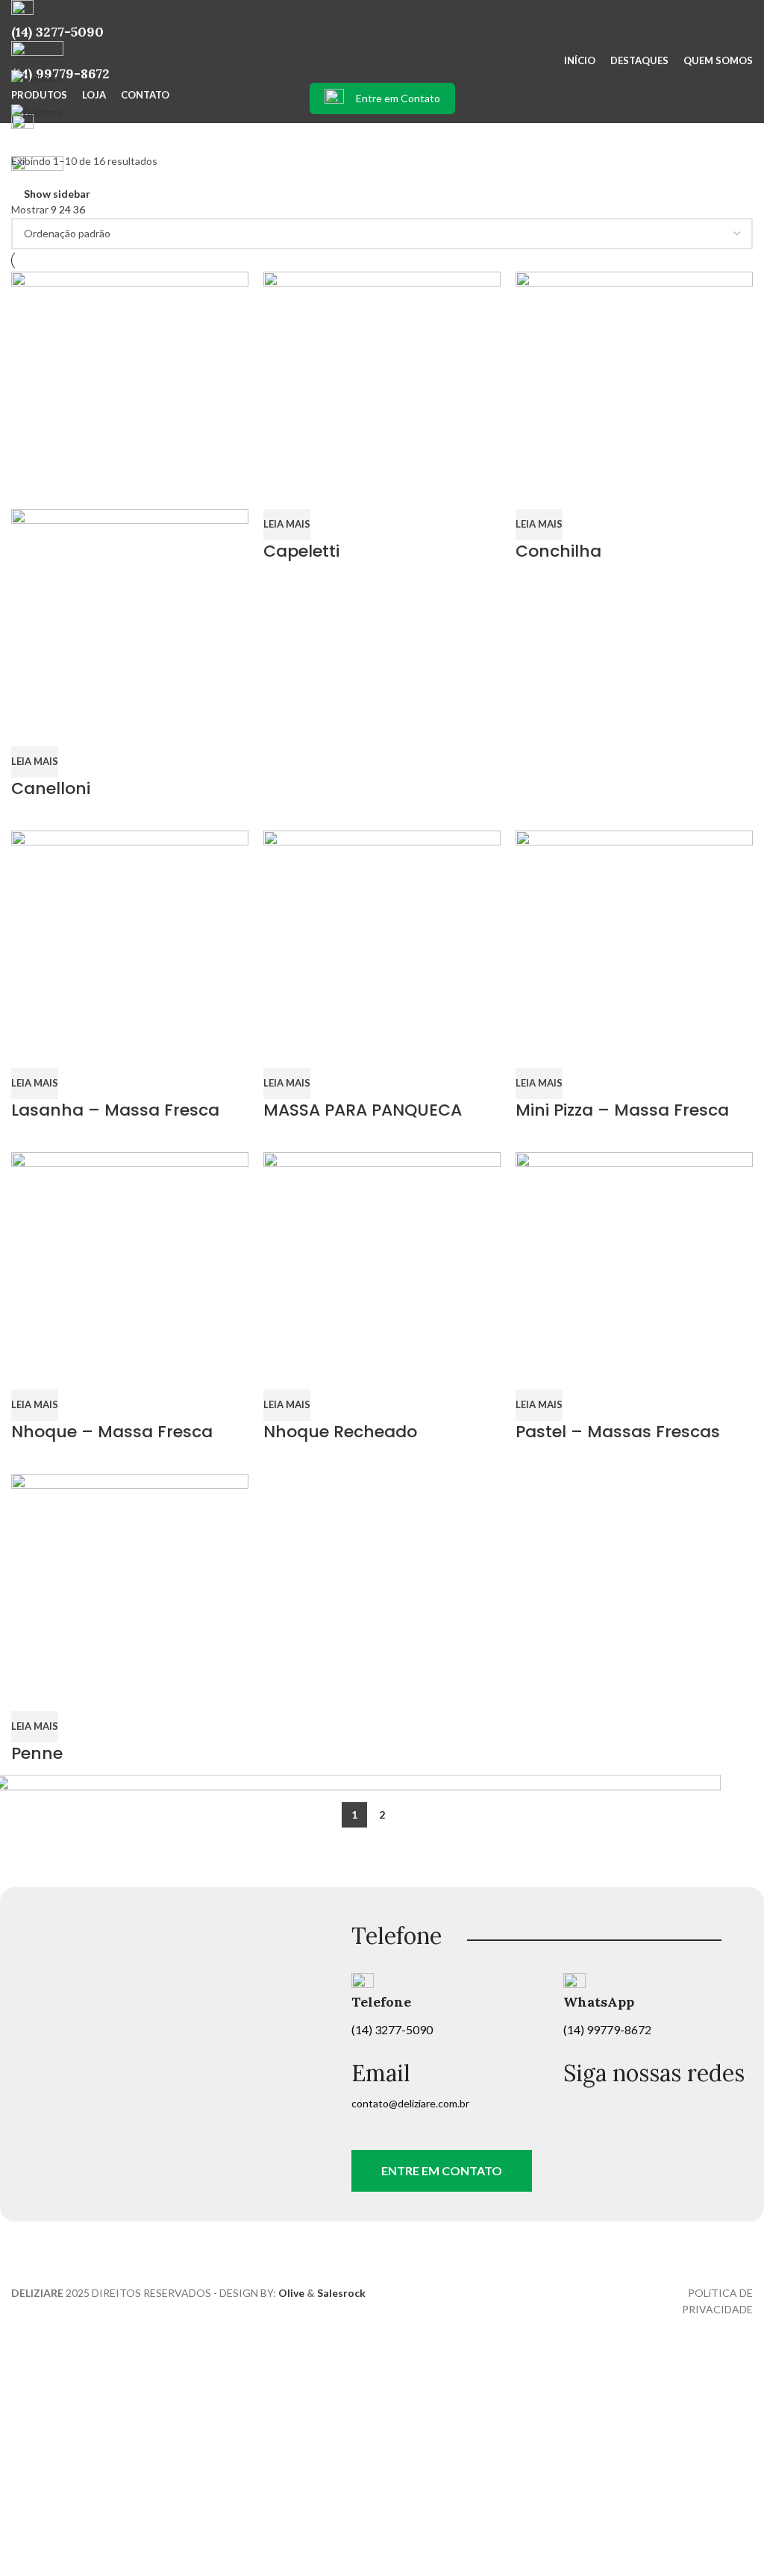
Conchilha (558, 551)
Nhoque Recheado (340, 1432)
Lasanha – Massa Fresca (115, 1110)
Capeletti (301, 551)
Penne (37, 1753)
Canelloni (51, 788)
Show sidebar (57, 194)
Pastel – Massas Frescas (618, 1432)
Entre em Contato (398, 98)
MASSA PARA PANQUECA (363, 1110)
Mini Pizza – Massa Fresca (622, 1110)
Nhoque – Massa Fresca (112, 1432)
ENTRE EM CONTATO (442, 2170)
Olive (291, 2293)
